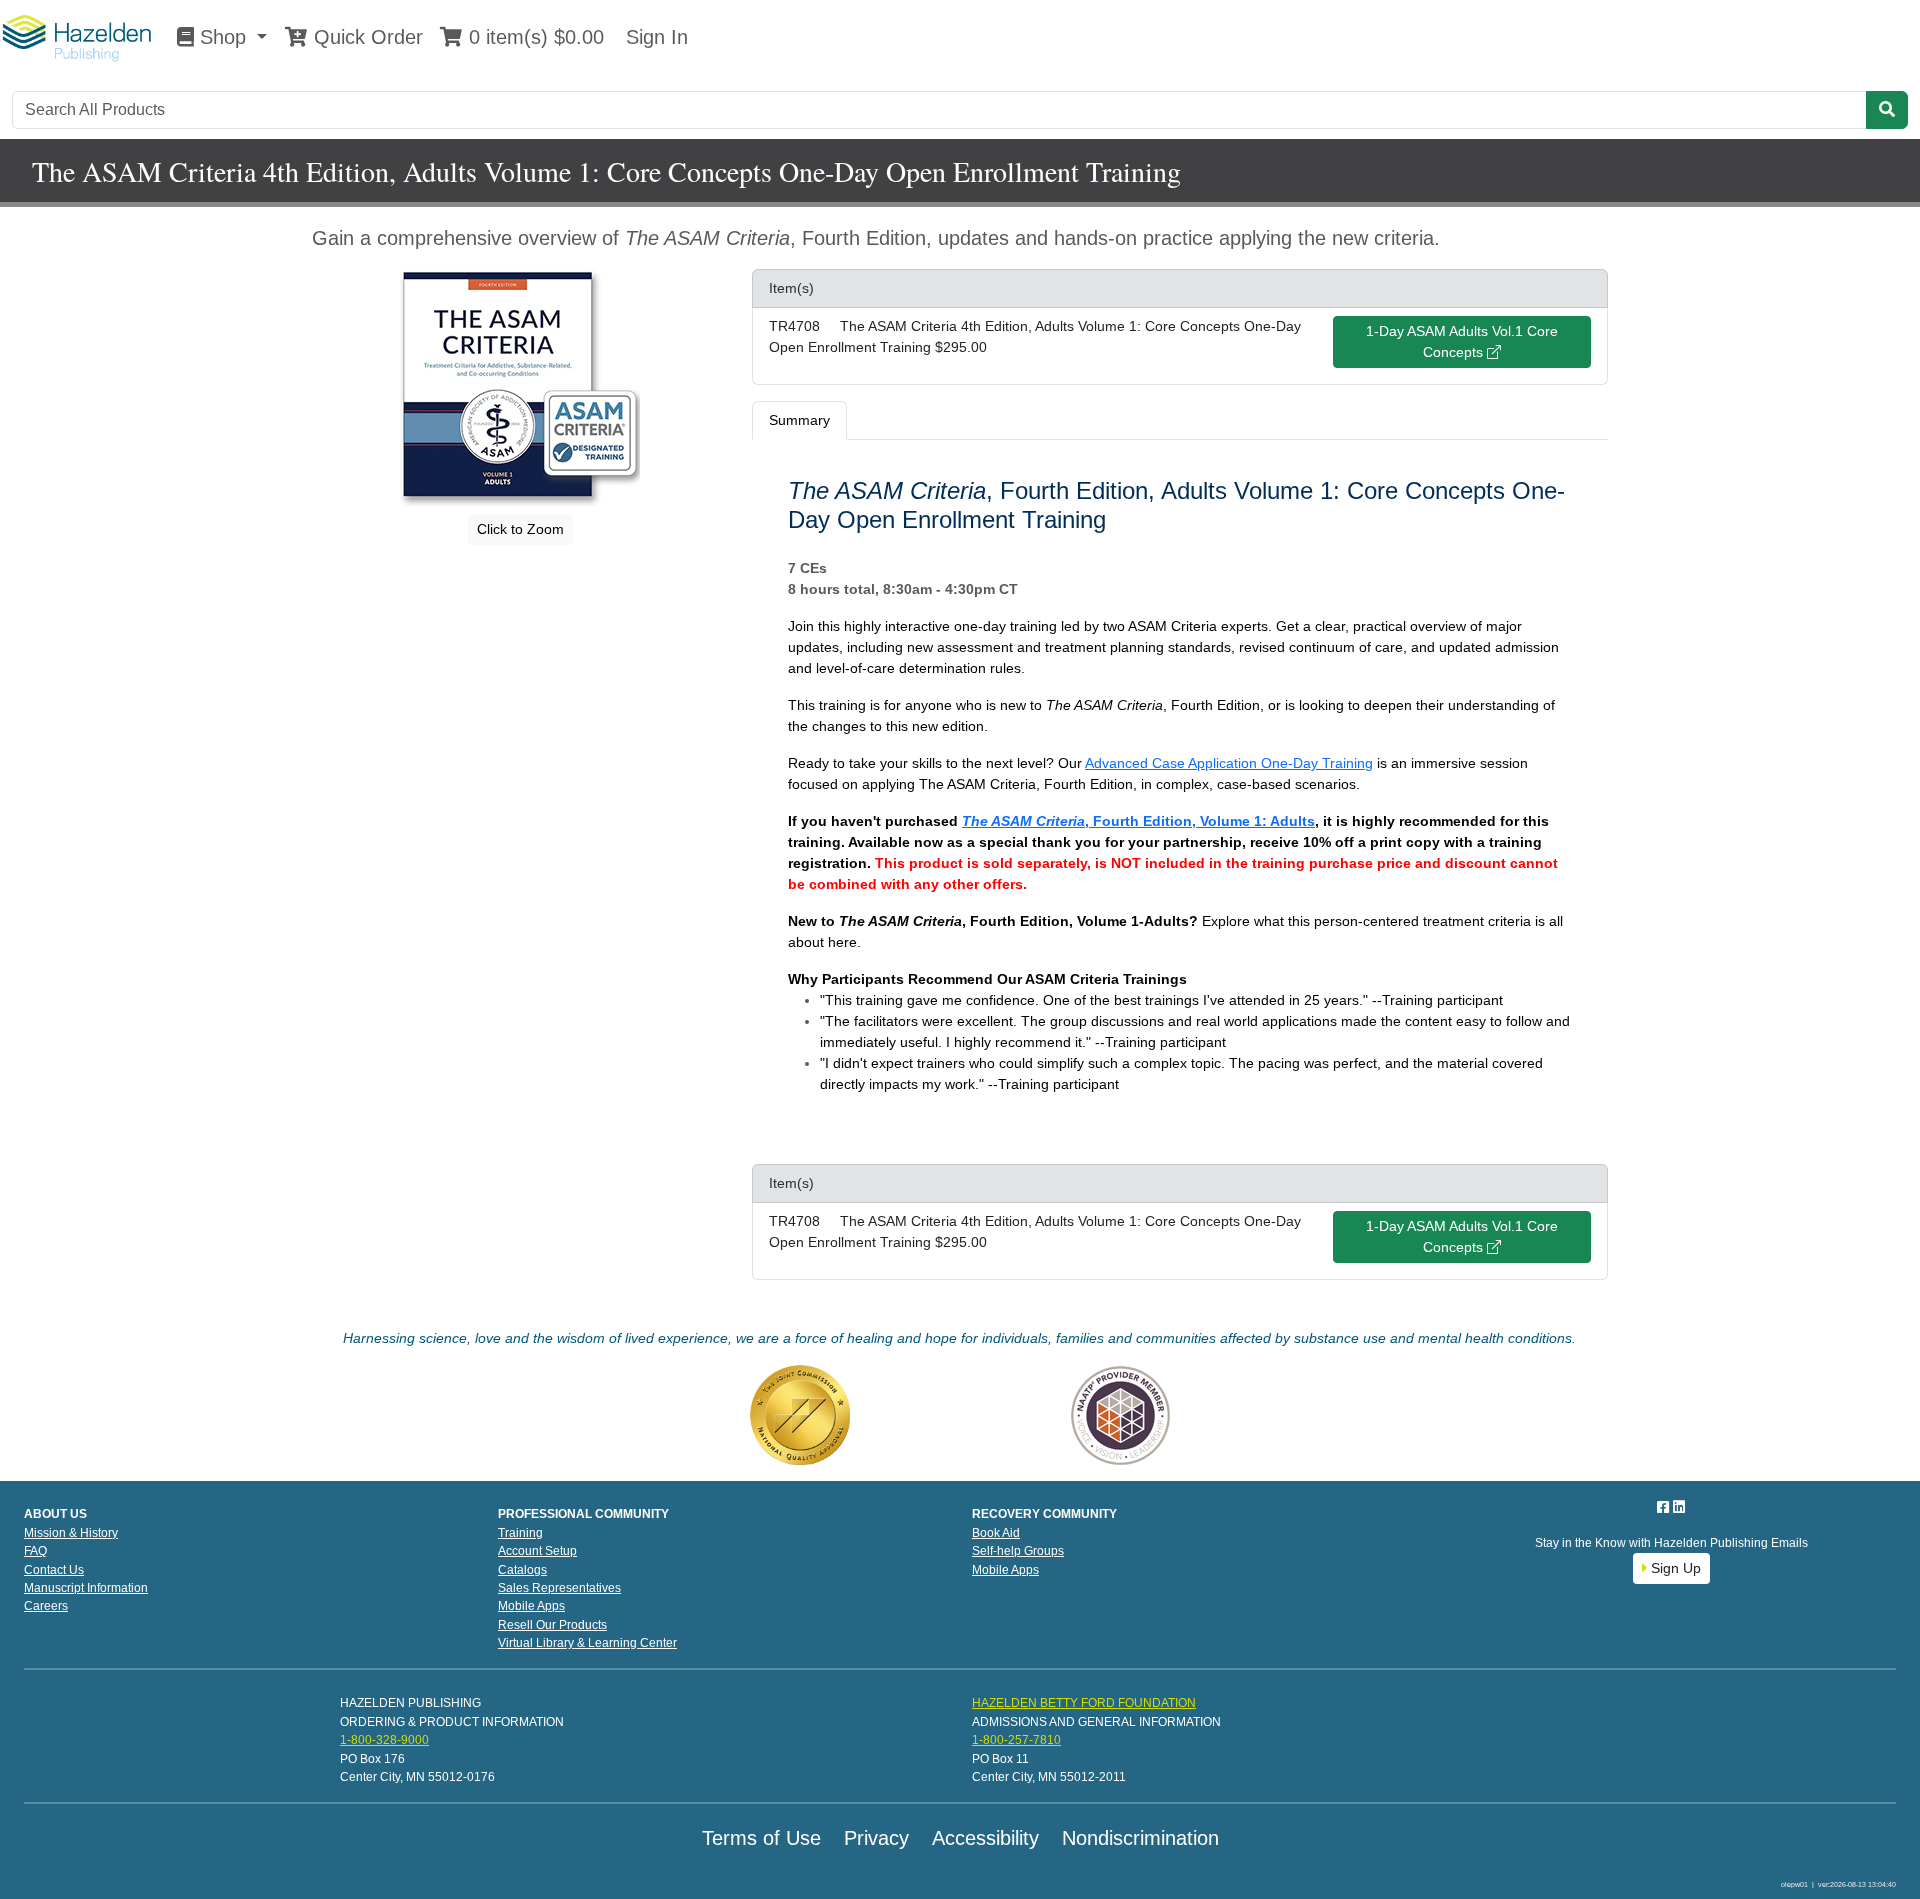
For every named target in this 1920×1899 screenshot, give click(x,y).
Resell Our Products (552, 1625)
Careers (46, 1606)
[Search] (1887, 110)
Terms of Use (761, 1838)
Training (520, 1533)
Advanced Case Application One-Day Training (1229, 763)
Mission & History (71, 1533)
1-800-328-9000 (384, 1740)
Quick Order (365, 37)
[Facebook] (1665, 1507)
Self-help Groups (1018, 1551)
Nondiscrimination (1140, 1838)
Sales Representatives (559, 1588)
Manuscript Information (86, 1588)
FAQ (35, 1551)
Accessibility (985, 1838)
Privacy (876, 1838)
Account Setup (537, 1551)
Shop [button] (223, 37)
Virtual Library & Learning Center (587, 1643)
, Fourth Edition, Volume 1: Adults (1138, 821)
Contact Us (54, 1570)
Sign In (654, 37)
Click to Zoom (520, 529)
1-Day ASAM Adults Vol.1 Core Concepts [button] (1462, 341)
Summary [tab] (799, 420)
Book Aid (996, 1533)
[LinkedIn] (1679, 1507)
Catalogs (522, 1570)
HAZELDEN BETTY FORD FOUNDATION (1084, 1703)
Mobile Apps (531, 1606)
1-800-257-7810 (1016, 1740)
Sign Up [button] (1674, 1568)
